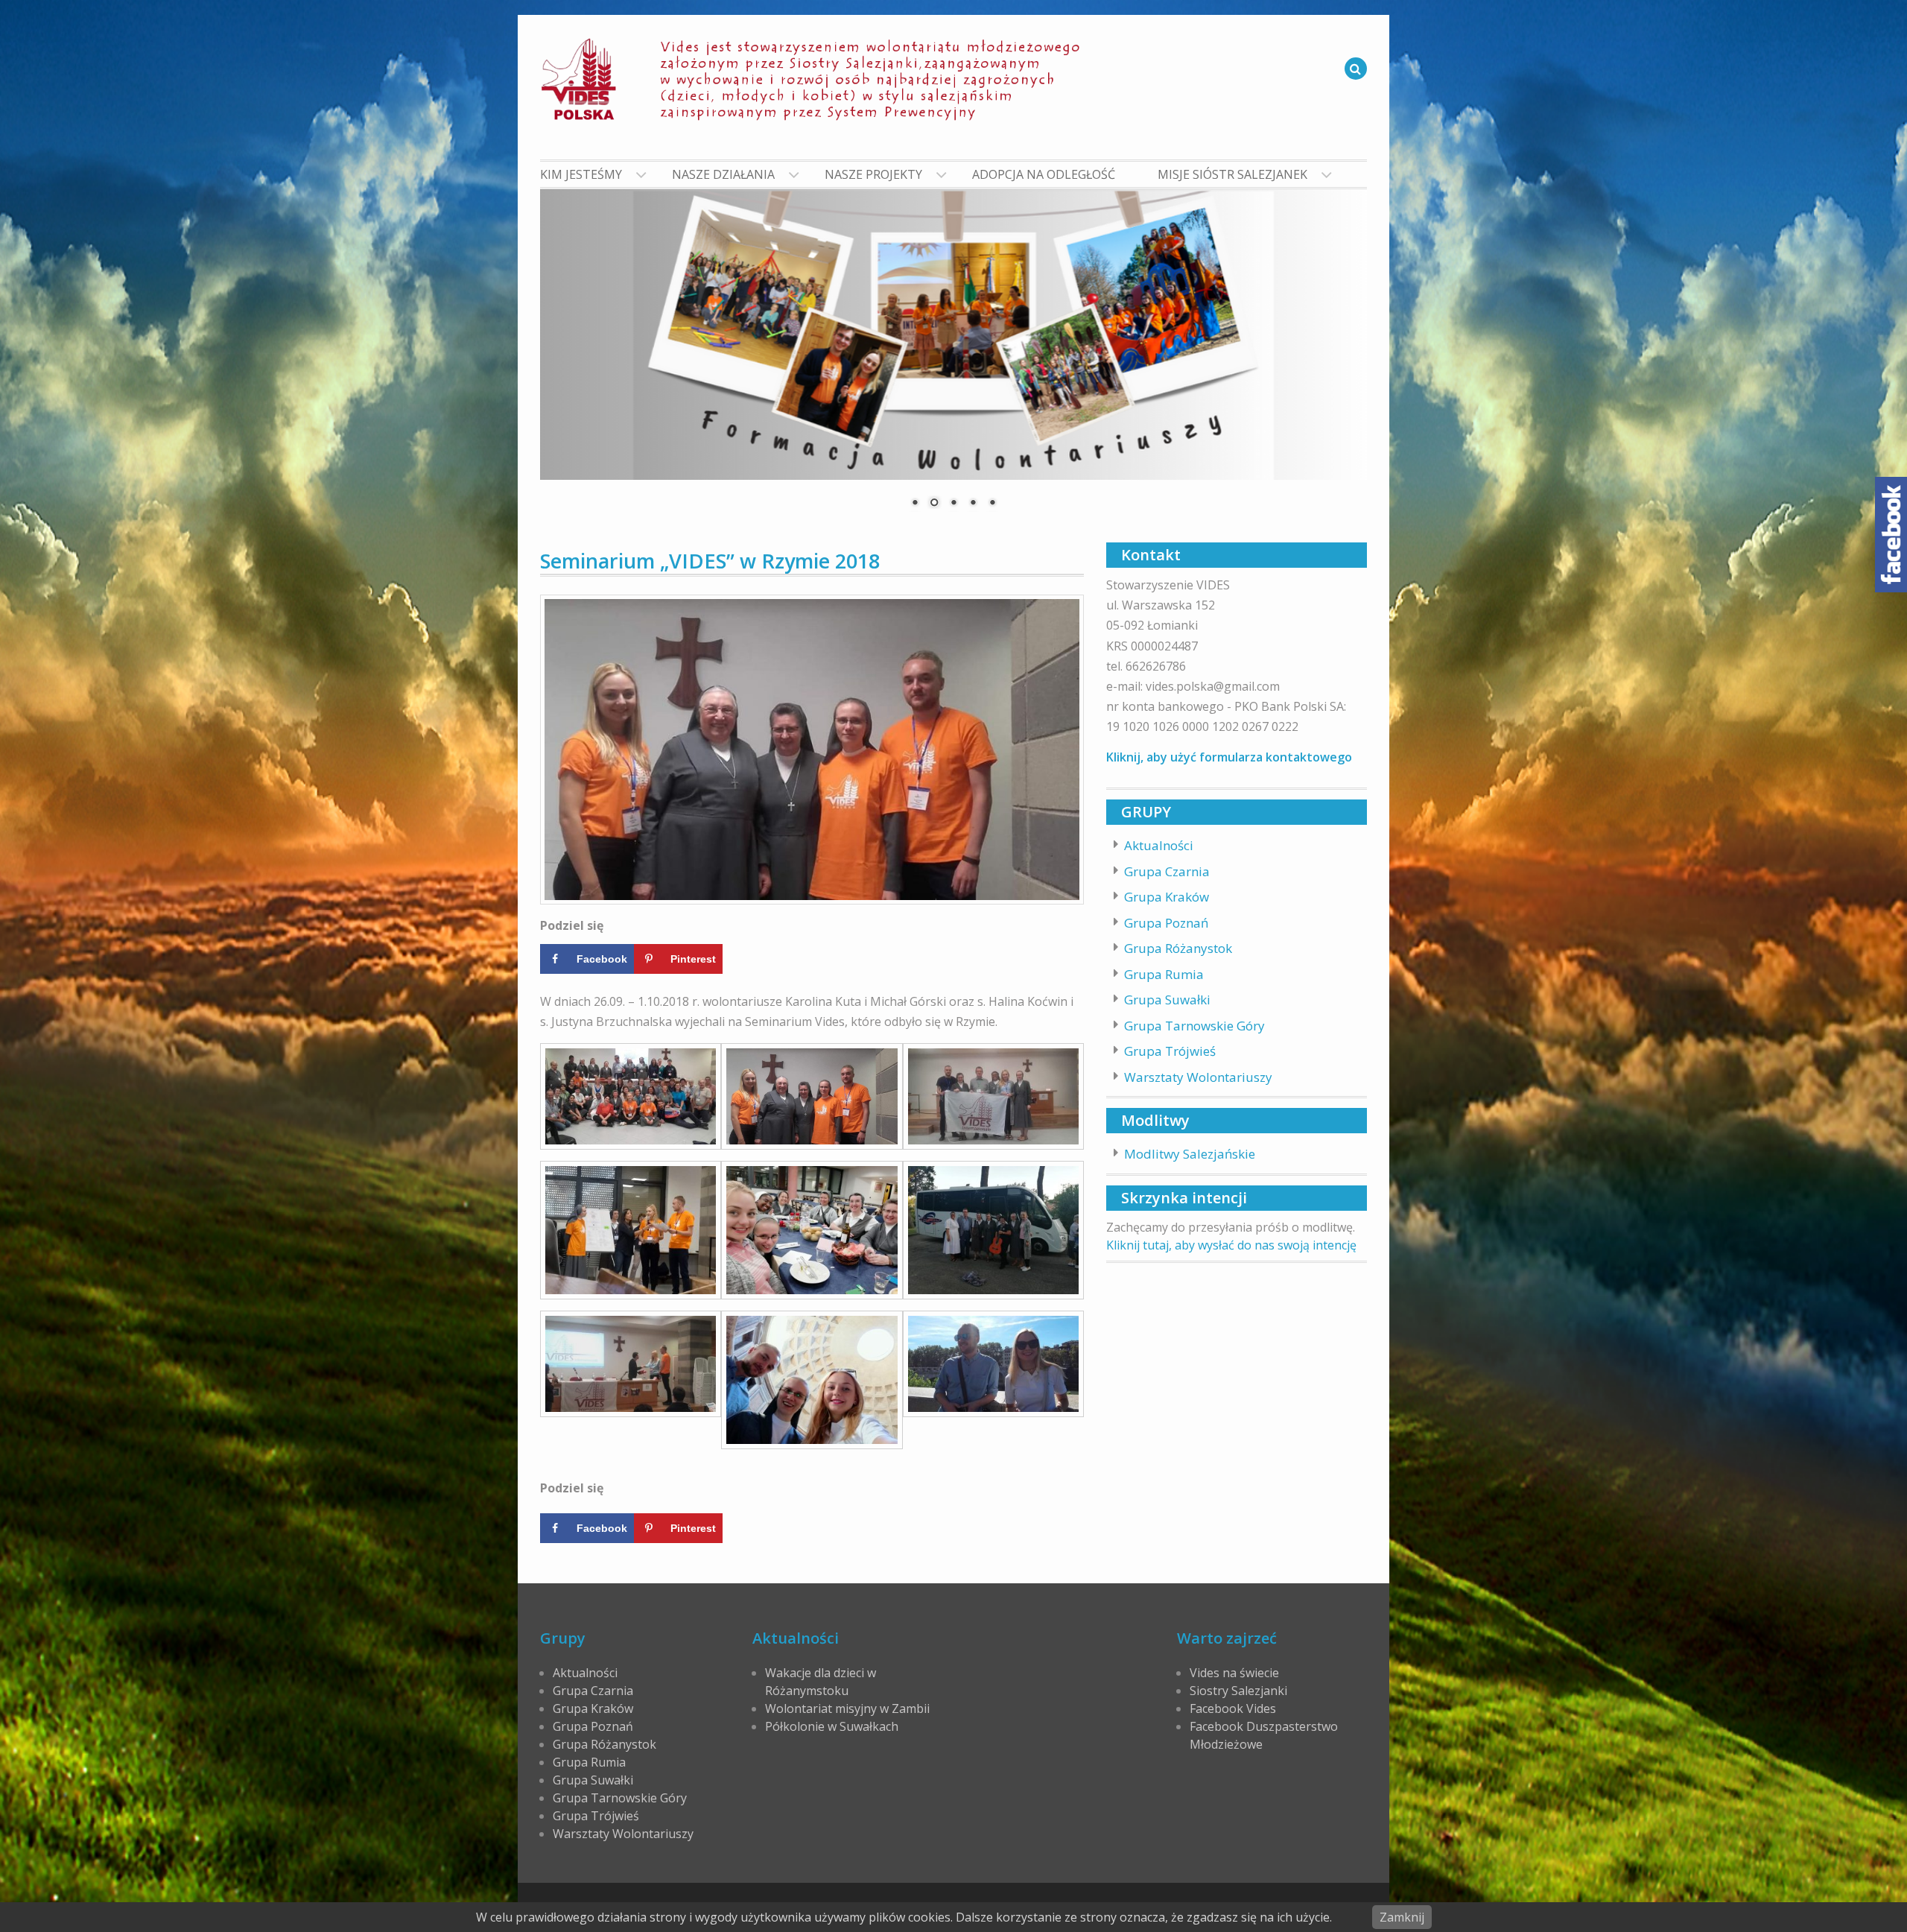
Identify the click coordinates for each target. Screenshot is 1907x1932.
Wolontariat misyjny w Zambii (847, 1708)
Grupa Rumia (1164, 974)
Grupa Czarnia (1167, 871)
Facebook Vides (1233, 1708)
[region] (953, 358)
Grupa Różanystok (1178, 948)
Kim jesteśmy (581, 174)
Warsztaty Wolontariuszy (1198, 1077)
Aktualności (1159, 845)
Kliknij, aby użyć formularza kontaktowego (1229, 757)
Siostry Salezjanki (1238, 1691)
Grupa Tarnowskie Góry (1194, 1026)
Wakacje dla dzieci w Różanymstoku (821, 1682)
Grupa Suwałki (1167, 1000)
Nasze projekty (873, 174)
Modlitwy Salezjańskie (1190, 1154)
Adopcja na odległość (1044, 174)
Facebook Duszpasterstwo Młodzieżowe (1264, 1735)
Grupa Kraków (1167, 897)
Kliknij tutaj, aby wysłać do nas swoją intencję (1231, 1245)
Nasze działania (723, 174)
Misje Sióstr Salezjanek (1232, 174)
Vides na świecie (1234, 1673)
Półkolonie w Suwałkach (832, 1726)
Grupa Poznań (1166, 923)
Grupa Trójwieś (1170, 1051)
